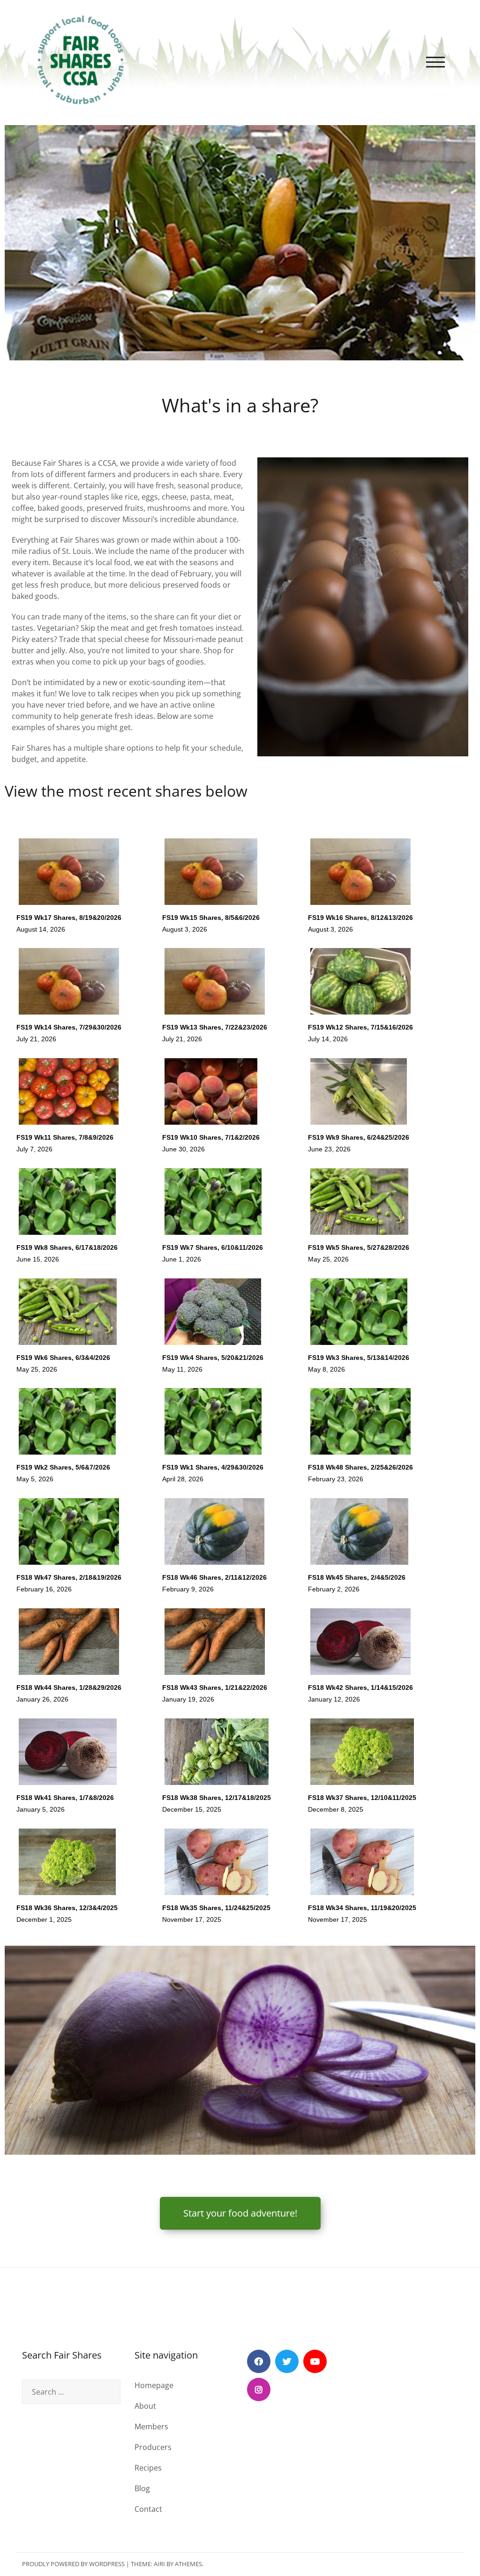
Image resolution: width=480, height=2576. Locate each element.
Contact (148, 2509)
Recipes (148, 2468)
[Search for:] (71, 2392)
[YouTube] (315, 2361)
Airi (159, 2564)
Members (151, 2427)
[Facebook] (259, 2361)
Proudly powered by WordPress (73, 2564)
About (145, 2406)
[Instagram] (259, 2389)
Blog (142, 2488)
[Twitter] (287, 2361)
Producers (153, 2447)
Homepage (154, 2385)
